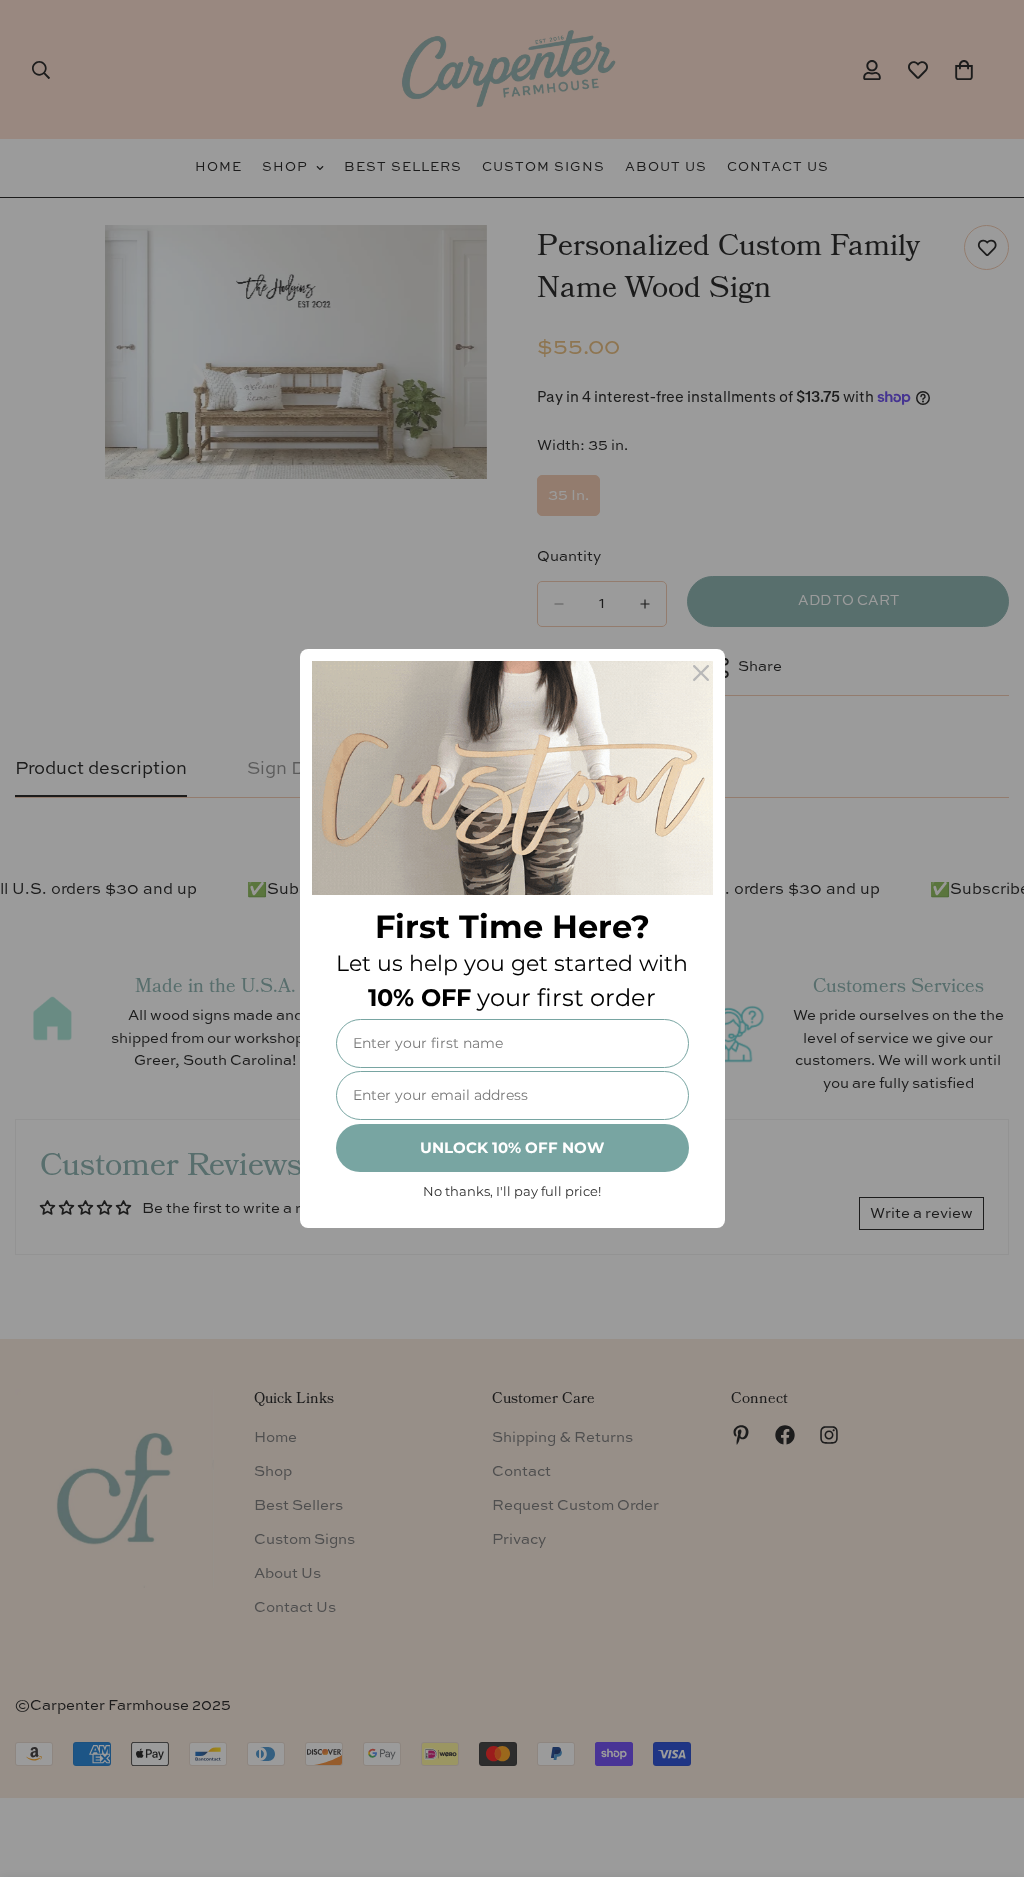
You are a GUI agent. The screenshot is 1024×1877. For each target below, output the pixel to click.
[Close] (701, 673)
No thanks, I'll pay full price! (512, 1191)
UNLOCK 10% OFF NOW (512, 1147)
